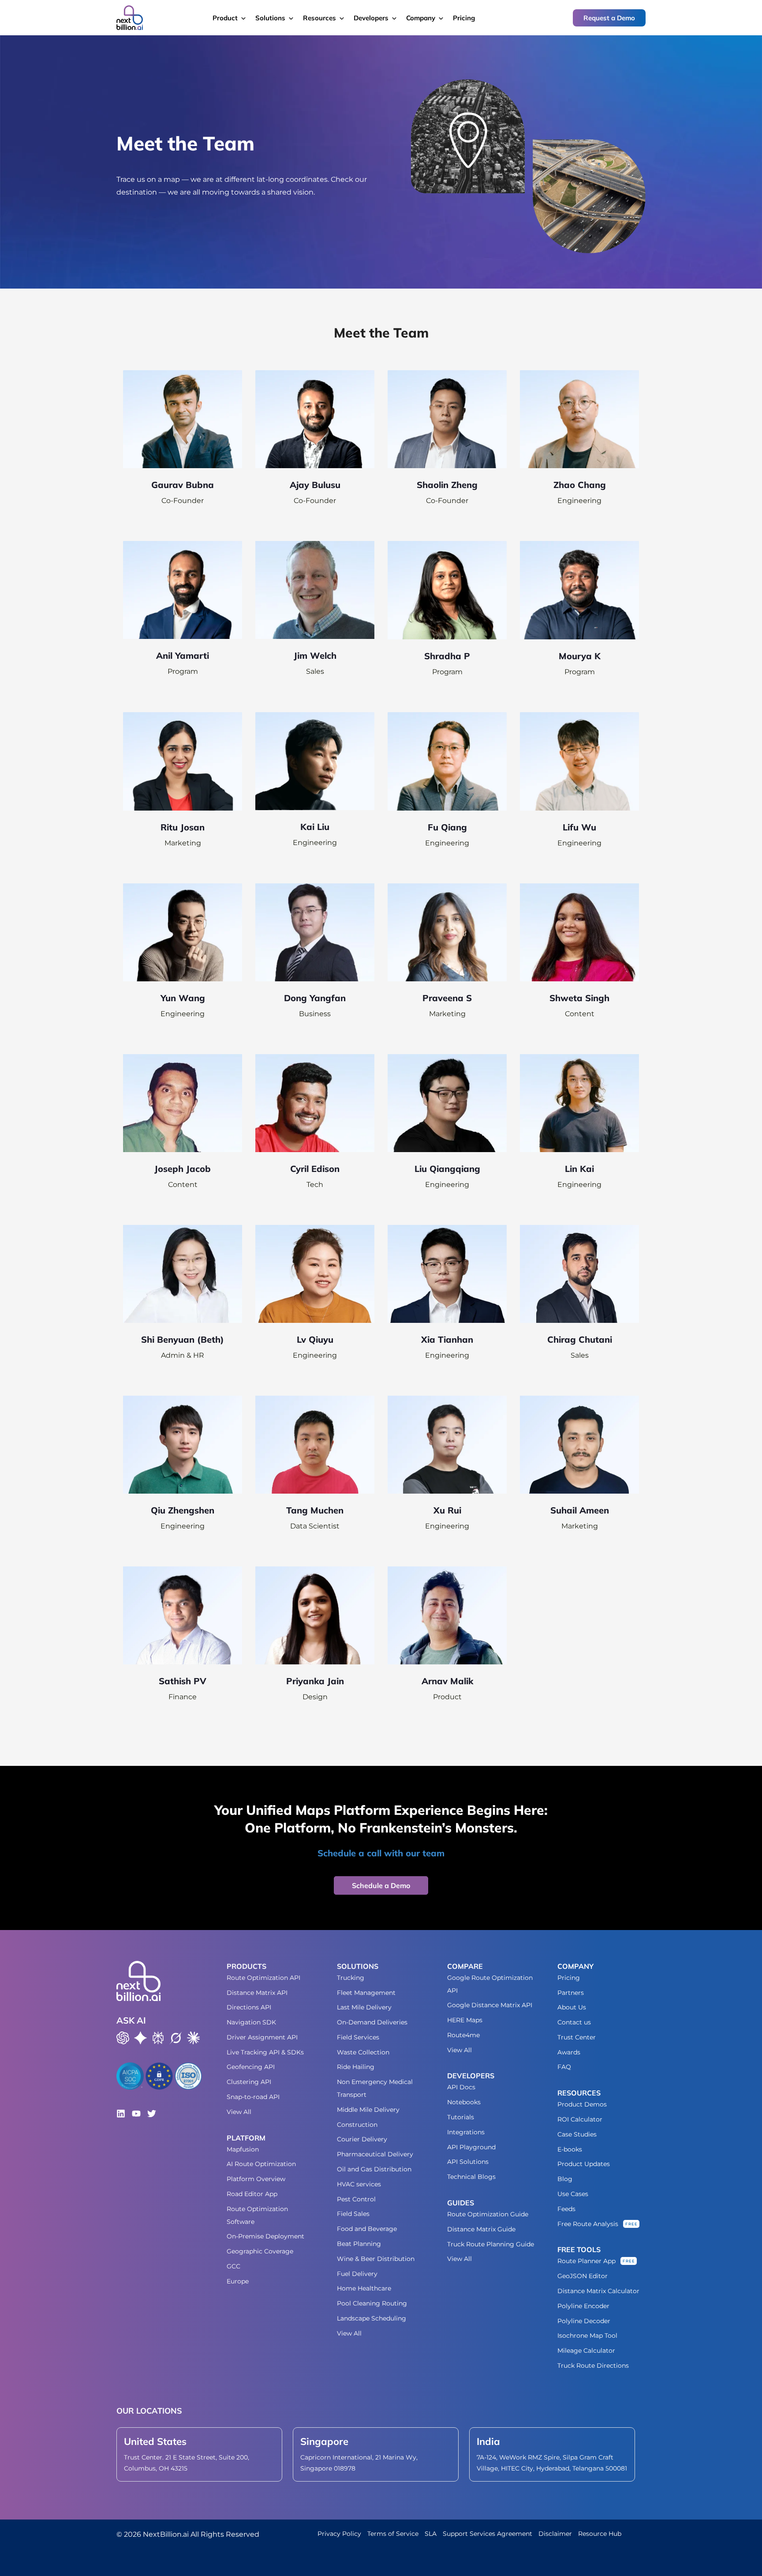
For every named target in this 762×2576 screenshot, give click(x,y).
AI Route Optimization (261, 2164)
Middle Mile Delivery (368, 2110)
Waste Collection (363, 2052)
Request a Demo (609, 18)
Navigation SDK (251, 2022)
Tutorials (461, 2117)
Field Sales (353, 2214)
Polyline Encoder (583, 2306)
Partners (571, 1993)
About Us (572, 2007)
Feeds (566, 2209)
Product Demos (582, 2104)
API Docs (461, 2087)
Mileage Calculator (586, 2351)
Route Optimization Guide (488, 2214)
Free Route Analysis (588, 2224)
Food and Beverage (367, 2229)
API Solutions (468, 2162)
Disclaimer (555, 2534)
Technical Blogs (471, 2177)
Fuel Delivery (357, 2274)
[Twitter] (152, 2114)
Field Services (358, 2037)
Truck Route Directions (593, 2366)
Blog (565, 2179)
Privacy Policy (339, 2534)
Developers (371, 18)
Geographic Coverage (260, 2251)
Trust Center (577, 2037)
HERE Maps (465, 2020)
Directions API (249, 2007)
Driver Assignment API (262, 2037)
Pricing (464, 18)
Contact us (574, 2022)
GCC (233, 2266)
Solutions (270, 18)
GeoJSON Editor (583, 2276)
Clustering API (249, 2082)
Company (421, 18)
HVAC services (359, 2184)
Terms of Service (393, 2534)
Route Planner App (586, 2261)
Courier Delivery (362, 2139)
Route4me (463, 2035)
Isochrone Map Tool (587, 2336)
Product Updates (584, 2164)
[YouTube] (136, 2114)
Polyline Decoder (584, 2321)
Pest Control (356, 2199)
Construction (357, 2125)
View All (239, 2112)
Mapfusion (243, 2149)
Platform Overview (256, 2179)
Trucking (351, 1978)
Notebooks (464, 2102)
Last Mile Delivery (364, 2007)
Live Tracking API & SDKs (265, 2052)
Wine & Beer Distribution (376, 2259)
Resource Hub (600, 2534)
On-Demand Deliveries (372, 2022)
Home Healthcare (364, 2288)
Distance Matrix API (257, 1993)
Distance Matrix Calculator (598, 2291)
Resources (319, 18)
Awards (569, 2052)
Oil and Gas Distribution (374, 2169)
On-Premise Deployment (265, 2236)
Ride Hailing (356, 2067)
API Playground (471, 2147)
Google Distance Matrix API (490, 2005)
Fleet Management (366, 1993)
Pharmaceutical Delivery (375, 2154)
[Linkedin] (121, 2114)
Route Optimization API (263, 1978)
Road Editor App (252, 2194)
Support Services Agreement (487, 2534)
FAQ (564, 2067)
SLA (431, 2534)
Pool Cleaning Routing (372, 2303)
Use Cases (573, 2194)
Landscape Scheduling (372, 2318)
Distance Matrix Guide (481, 2229)
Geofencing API (251, 2067)
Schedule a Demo (381, 1885)
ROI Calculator (580, 2119)
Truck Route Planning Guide (491, 2244)
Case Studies (577, 2134)
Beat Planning (359, 2244)
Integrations (466, 2132)
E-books (570, 2149)
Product (225, 18)
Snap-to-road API (253, 2097)
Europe (238, 2281)
